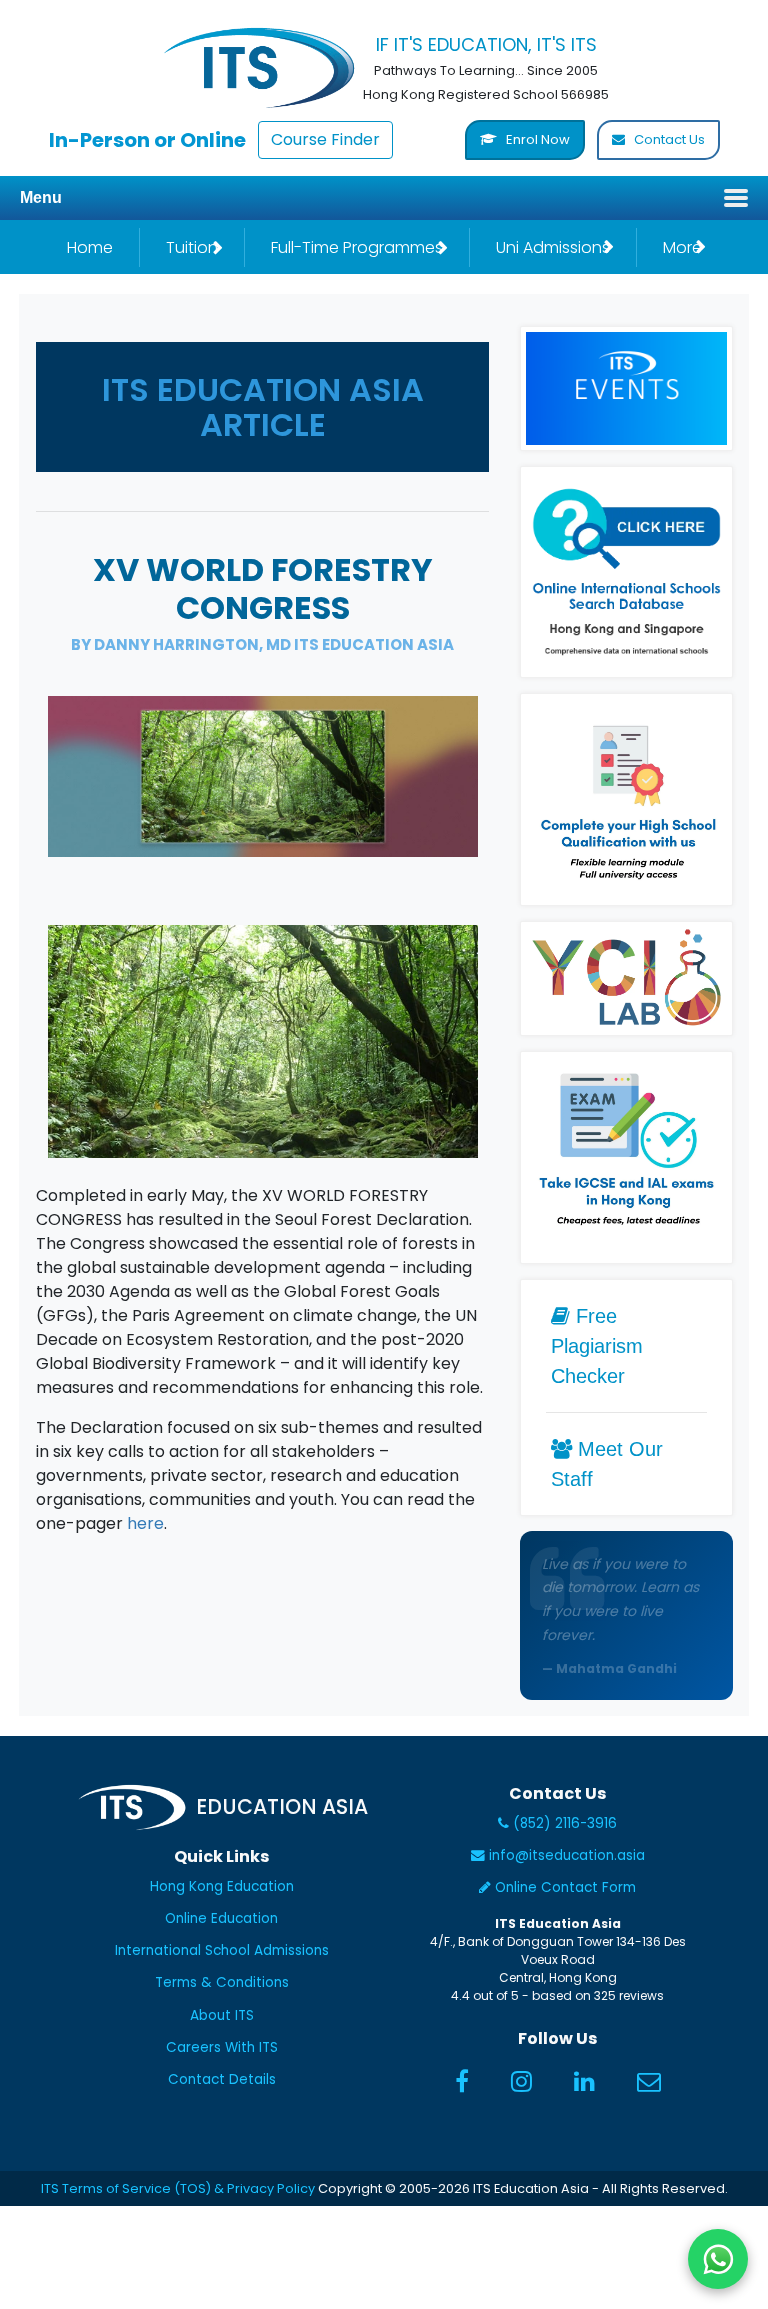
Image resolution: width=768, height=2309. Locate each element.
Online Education (221, 1918)
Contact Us (668, 139)
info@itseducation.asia (567, 1855)
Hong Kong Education (222, 1886)
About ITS (222, 2015)
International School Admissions (222, 1950)
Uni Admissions (553, 247)
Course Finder (325, 139)
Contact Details (222, 2079)
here (145, 1523)
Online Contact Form (563, 1887)
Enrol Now (536, 139)
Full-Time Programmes (357, 247)
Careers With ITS (222, 2047)
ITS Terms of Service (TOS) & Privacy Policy (178, 2188)
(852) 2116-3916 (563, 1823)
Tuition (192, 247)
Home (90, 247)
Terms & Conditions (222, 1982)
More (682, 247)
